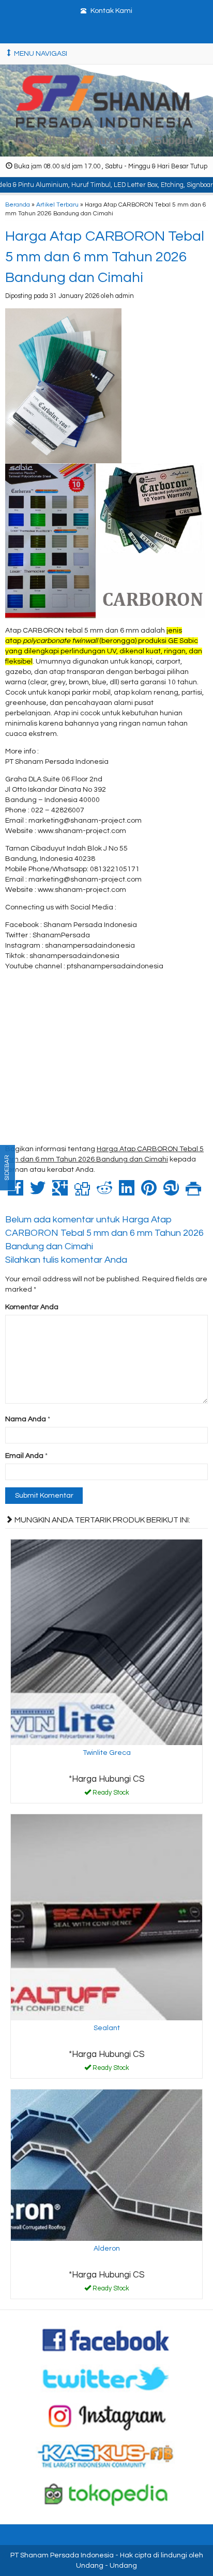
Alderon (107, 2249)
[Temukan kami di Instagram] (106, 2417)
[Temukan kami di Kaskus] (106, 2455)
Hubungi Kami (110, 1795)
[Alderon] (106, 2165)
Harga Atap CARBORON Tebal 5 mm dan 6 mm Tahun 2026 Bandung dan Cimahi (105, 257)
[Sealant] (106, 1917)
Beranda (18, 205)
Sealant (107, 2028)
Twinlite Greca (107, 1753)
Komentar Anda (32, 1307)
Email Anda (24, 1456)
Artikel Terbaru (57, 205)
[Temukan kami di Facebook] (106, 2339)
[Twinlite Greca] (106, 1642)
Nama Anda (26, 1419)
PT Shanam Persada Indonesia (62, 2555)
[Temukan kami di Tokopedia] (106, 2494)
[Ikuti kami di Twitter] (106, 2378)
